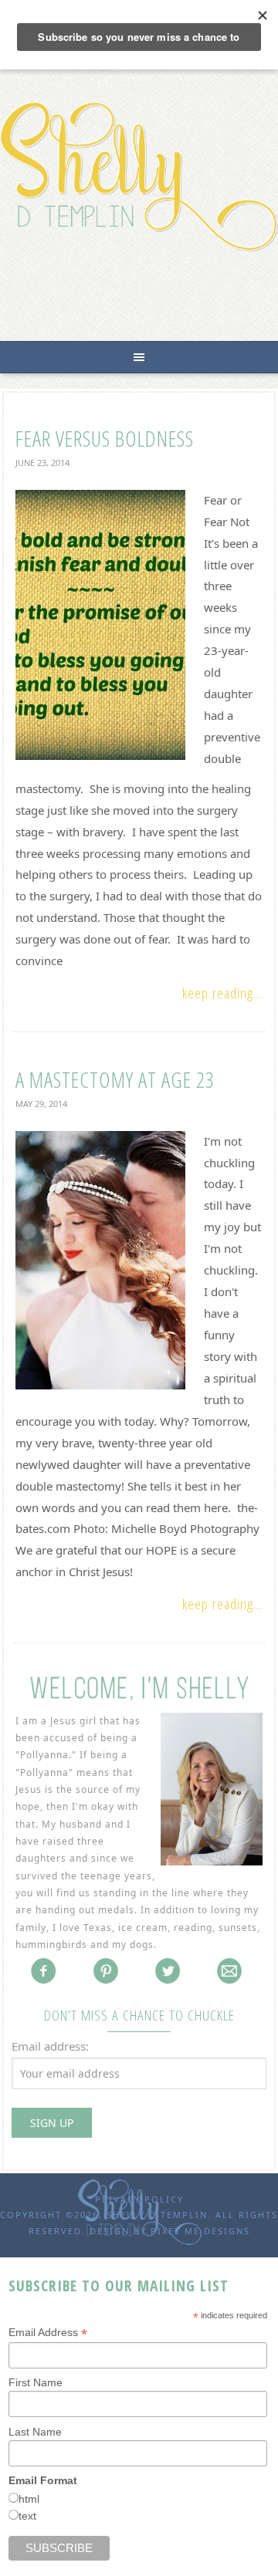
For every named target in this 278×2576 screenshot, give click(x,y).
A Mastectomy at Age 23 (115, 1079)
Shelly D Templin (139, 176)
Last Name (35, 2432)
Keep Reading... (222, 993)
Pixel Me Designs (200, 2231)
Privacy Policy (139, 2199)
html (29, 2499)
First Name (36, 2382)
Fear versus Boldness (105, 438)
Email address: (50, 2046)
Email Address (48, 2333)
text (27, 2516)
